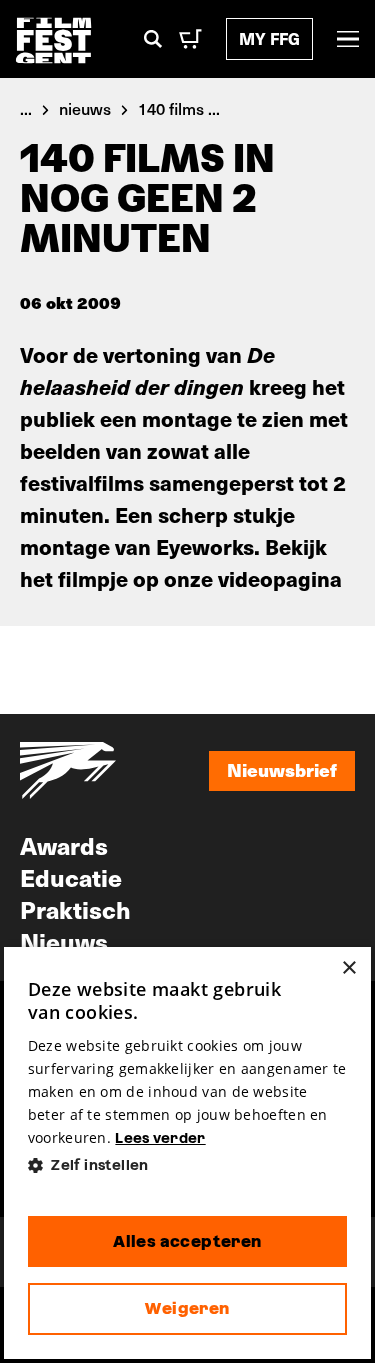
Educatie (71, 877)
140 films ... (179, 108)
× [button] (348, 968)
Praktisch (75, 909)
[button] (188, 1165)
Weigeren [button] (187, 1308)
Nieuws (64, 941)
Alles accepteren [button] (187, 1241)
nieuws (85, 108)
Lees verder (160, 1138)
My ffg (269, 38)
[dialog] (188, 1153)
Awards (64, 845)
